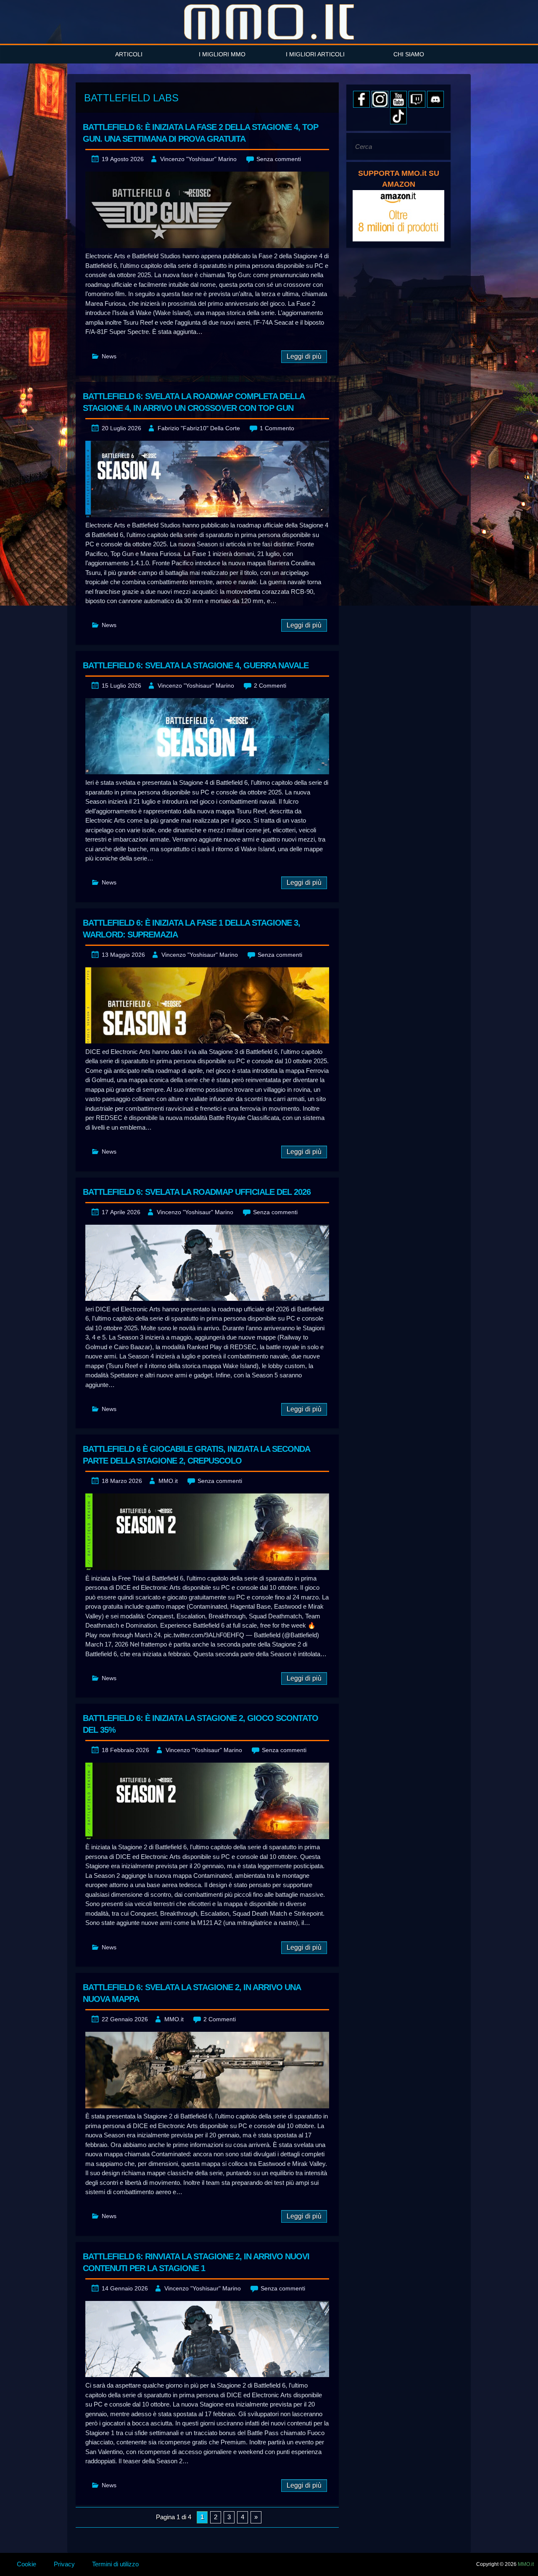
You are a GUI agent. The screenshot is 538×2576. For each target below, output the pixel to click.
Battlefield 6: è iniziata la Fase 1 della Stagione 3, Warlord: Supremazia (191, 929)
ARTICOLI (129, 54)
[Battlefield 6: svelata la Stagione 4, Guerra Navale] (207, 736)
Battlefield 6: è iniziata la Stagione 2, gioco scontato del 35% (200, 1724)
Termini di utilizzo (115, 2564)
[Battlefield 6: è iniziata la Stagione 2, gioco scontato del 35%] (207, 1801)
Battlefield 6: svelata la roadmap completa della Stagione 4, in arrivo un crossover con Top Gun (194, 402)
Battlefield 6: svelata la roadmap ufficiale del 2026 (197, 1192)
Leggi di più (304, 356)
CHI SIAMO (409, 54)
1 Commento (277, 428)
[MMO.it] (269, 22)
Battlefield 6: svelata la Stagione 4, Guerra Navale (196, 665)
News (109, 356)
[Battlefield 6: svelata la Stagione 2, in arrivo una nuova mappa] (207, 2070)
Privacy (64, 2564)
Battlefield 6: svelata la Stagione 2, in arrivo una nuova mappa (192, 1993)
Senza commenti (279, 159)
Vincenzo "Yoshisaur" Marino (198, 159)
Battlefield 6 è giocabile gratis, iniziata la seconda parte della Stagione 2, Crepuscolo (196, 1455)
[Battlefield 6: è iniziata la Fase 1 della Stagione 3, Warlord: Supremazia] (207, 1005)
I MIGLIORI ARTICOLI (315, 54)
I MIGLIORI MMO (222, 54)
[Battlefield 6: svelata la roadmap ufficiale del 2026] (207, 1263)
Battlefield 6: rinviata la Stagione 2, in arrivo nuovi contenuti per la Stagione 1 (196, 2262)
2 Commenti (270, 686)
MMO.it (168, 1481)
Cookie (26, 2564)
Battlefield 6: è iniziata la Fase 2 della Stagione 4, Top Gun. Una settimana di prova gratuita (200, 133)
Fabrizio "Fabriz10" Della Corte (199, 428)
